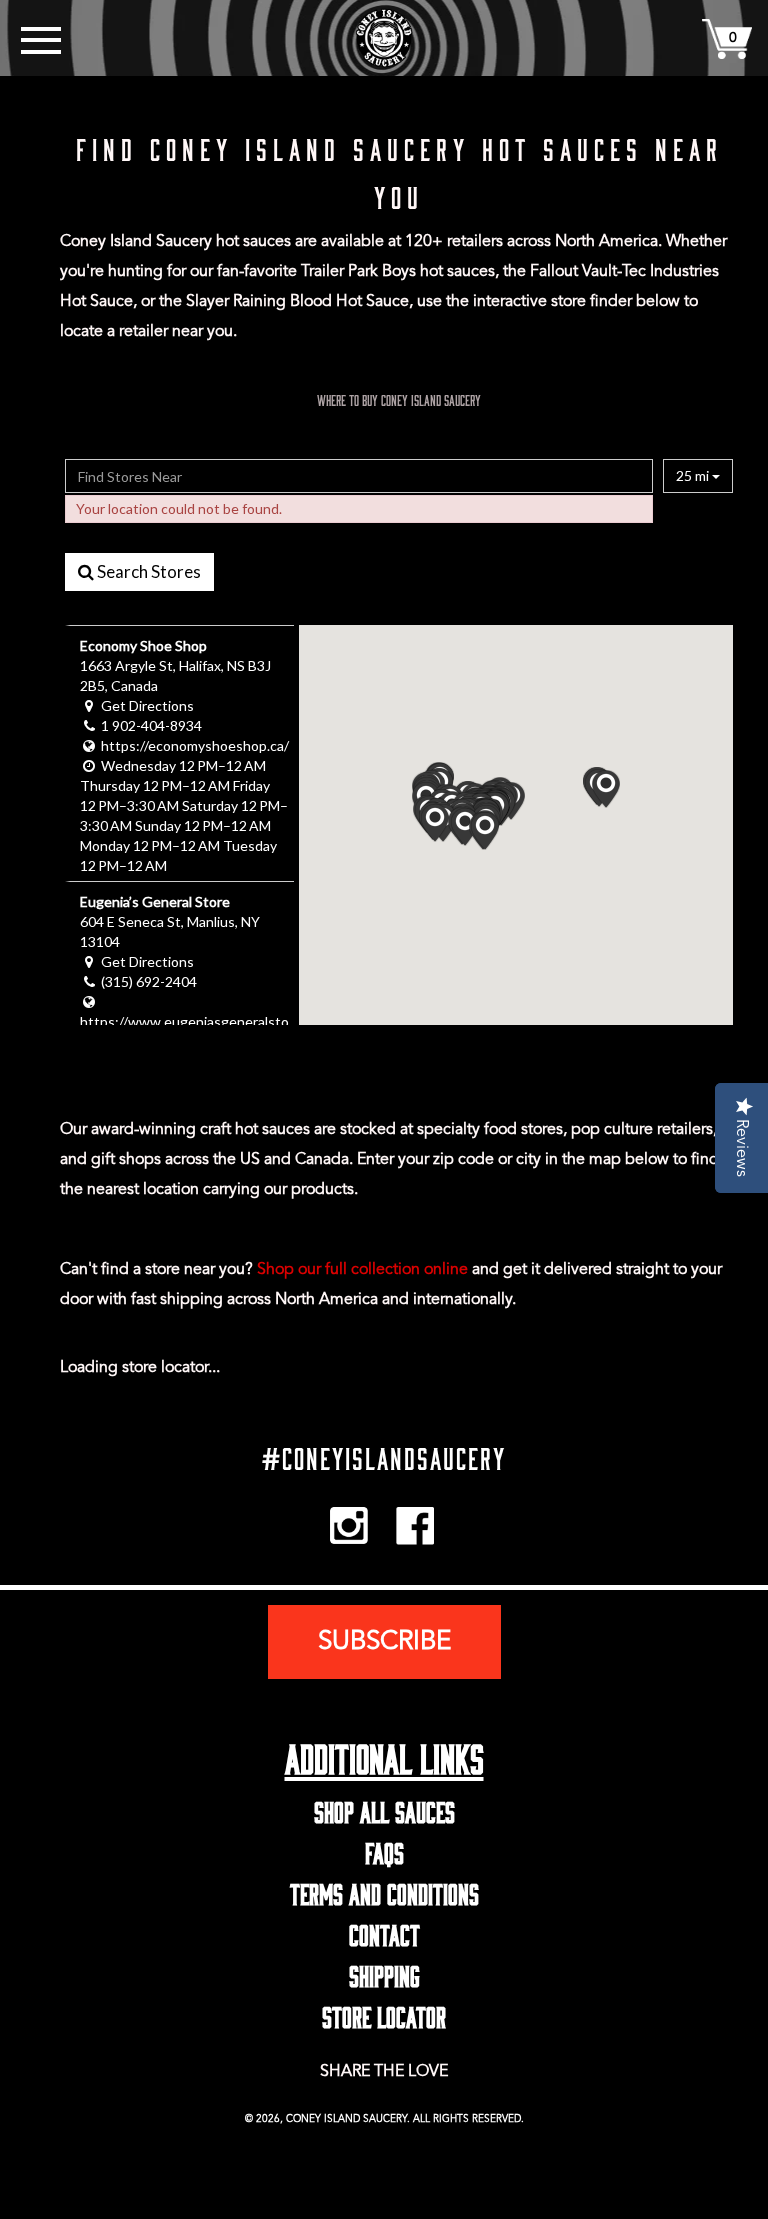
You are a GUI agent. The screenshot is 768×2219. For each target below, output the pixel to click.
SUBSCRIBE (384, 1642)
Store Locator (384, 2013)
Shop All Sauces (384, 1808)
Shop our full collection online (362, 1270)
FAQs (384, 1849)
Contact (384, 1931)
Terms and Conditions (384, 1890)
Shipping (384, 1972)
